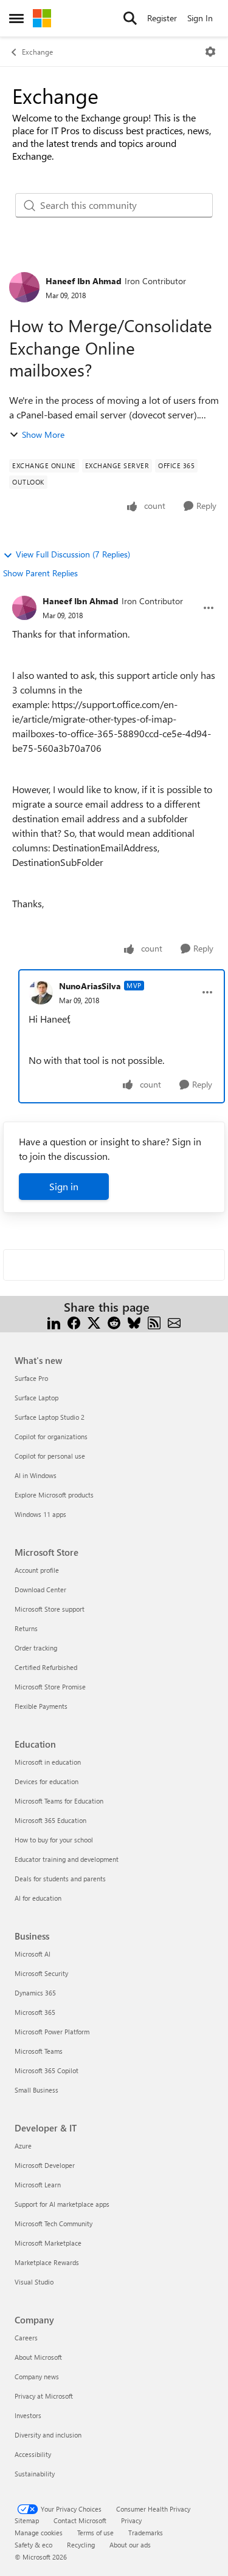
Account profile (37, 1570)
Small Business (36, 2090)
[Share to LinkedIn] (54, 1322)
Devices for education (47, 1781)
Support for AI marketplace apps (62, 2204)
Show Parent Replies (40, 573)
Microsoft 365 (35, 2012)
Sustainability (35, 2474)
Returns (26, 1628)
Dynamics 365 (35, 1993)
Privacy (131, 2520)
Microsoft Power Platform (52, 2032)
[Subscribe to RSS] (154, 1322)
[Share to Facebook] (74, 1322)
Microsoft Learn (38, 2185)
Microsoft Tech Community (54, 2223)
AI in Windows (36, 1475)
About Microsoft (38, 2357)
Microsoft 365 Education (50, 1820)
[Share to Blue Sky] (134, 1322)
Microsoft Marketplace (48, 2243)
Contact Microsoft (80, 2520)
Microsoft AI (33, 1954)
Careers (26, 2338)
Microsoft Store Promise (50, 1687)
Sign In (200, 18)
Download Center (40, 1590)
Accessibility (33, 2454)
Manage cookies (39, 2533)
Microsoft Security (41, 1973)
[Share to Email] (174, 1322)
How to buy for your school (54, 1840)
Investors (28, 2415)
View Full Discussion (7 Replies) (73, 554)
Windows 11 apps (40, 1514)
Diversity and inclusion (48, 2435)
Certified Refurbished (46, 1667)
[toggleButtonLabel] (210, 52)
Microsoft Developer (45, 2165)
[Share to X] (94, 1322)
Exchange (37, 52)
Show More (43, 434)
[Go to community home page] (42, 18)
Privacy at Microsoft (44, 2396)
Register (162, 18)
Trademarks (146, 2533)
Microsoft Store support (50, 1609)
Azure (23, 2146)
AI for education (38, 1898)
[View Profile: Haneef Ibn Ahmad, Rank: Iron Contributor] (24, 287)
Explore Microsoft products (54, 1495)
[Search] (130, 18)
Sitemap (27, 2520)
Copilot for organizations (51, 1436)
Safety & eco (33, 2545)
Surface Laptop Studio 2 (50, 1417)
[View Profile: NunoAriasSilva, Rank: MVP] (41, 992)
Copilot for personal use (50, 1456)
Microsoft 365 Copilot (47, 2070)
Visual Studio (34, 2282)
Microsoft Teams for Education (59, 1801)
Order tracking (36, 1648)
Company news (37, 2377)
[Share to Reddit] (114, 1322)
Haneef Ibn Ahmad (84, 281)
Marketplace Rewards (47, 2262)
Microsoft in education (48, 1762)
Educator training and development (67, 1859)
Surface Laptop (36, 1398)
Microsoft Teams (39, 2051)
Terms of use (95, 2533)
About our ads (130, 2545)
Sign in (64, 1186)
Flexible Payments (41, 1706)
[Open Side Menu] (16, 18)
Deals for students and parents (60, 1879)
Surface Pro (31, 1378)
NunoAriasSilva (90, 986)
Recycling (81, 2545)
